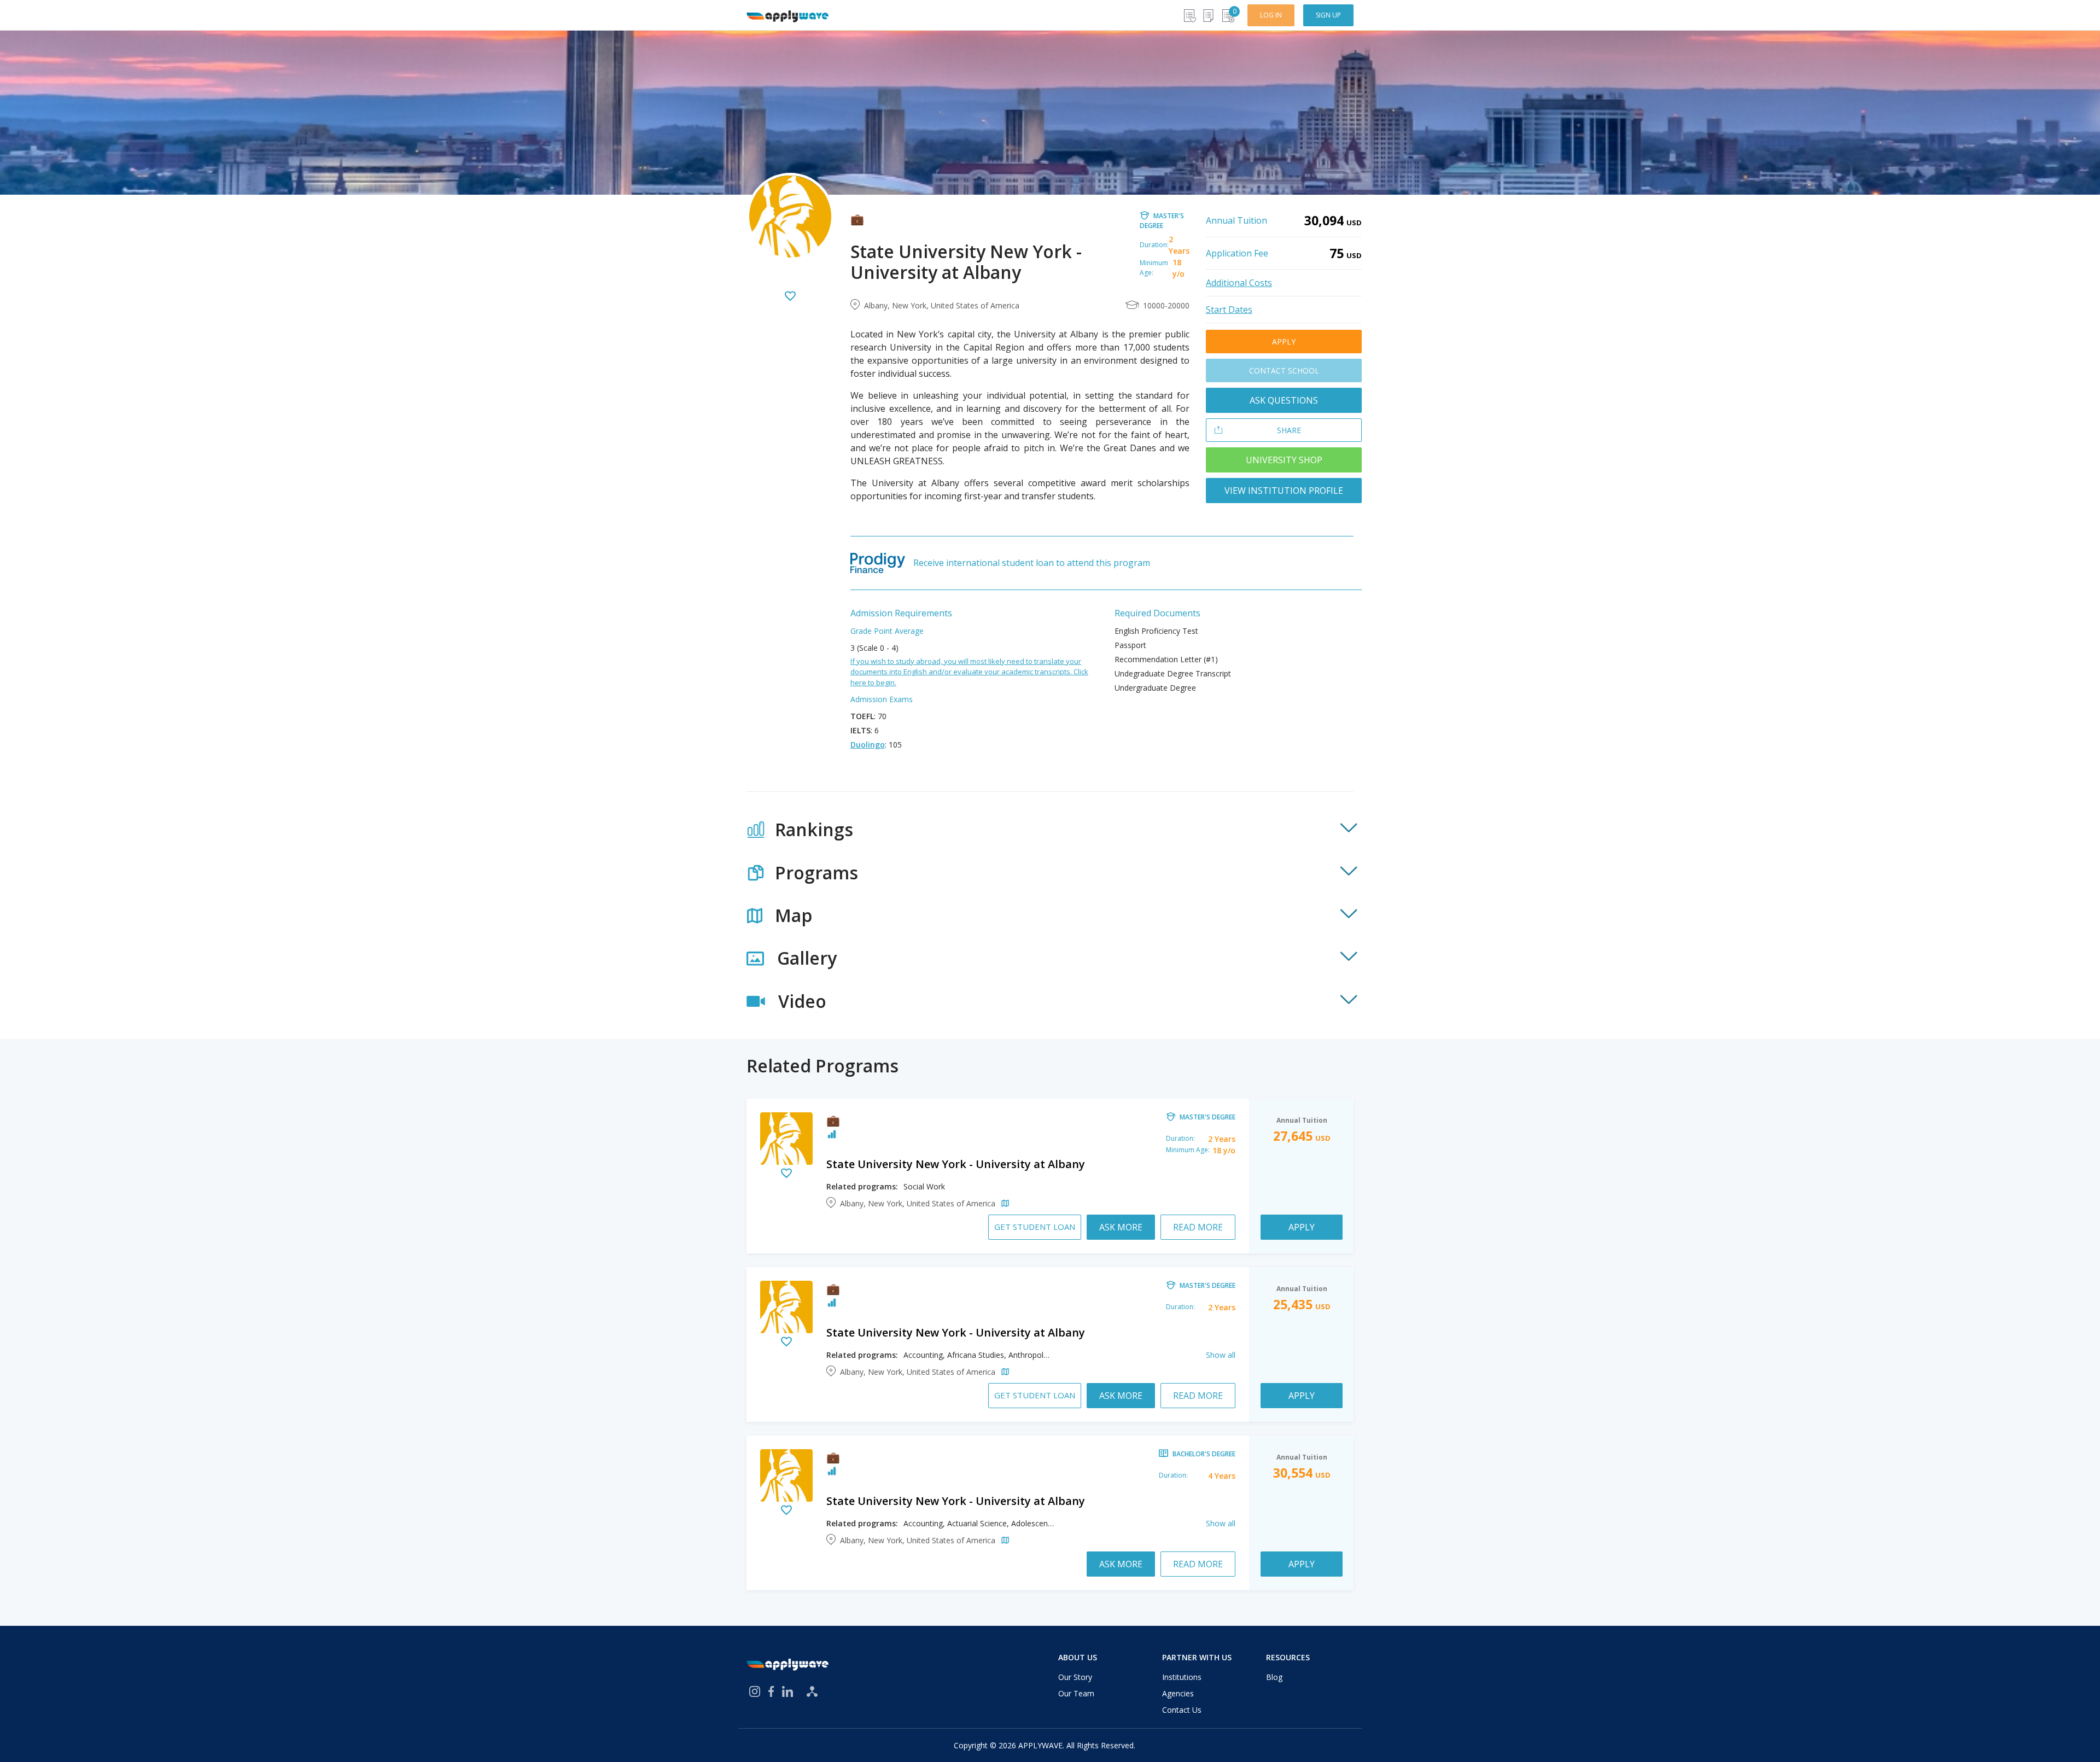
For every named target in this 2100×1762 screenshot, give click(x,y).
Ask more (1121, 1227)
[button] (1050, 830)
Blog (1274, 1677)
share (1289, 430)
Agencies (1178, 1693)
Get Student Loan (1035, 1227)
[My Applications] (1208, 16)
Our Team (1076, 1693)
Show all (1221, 1355)
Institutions (1182, 1677)
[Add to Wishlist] (790, 297)
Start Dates (1229, 310)
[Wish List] (1189, 16)
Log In (1271, 15)
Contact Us (1182, 1710)
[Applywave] (787, 15)
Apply (1284, 342)
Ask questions (1284, 400)
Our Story (1075, 1677)
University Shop (1284, 460)
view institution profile (1284, 491)
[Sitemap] (812, 1691)
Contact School (1284, 371)
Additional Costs (1239, 283)
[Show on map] (1003, 1204)
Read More (1198, 1227)
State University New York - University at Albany (956, 1164)
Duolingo (868, 745)
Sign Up (1328, 15)
